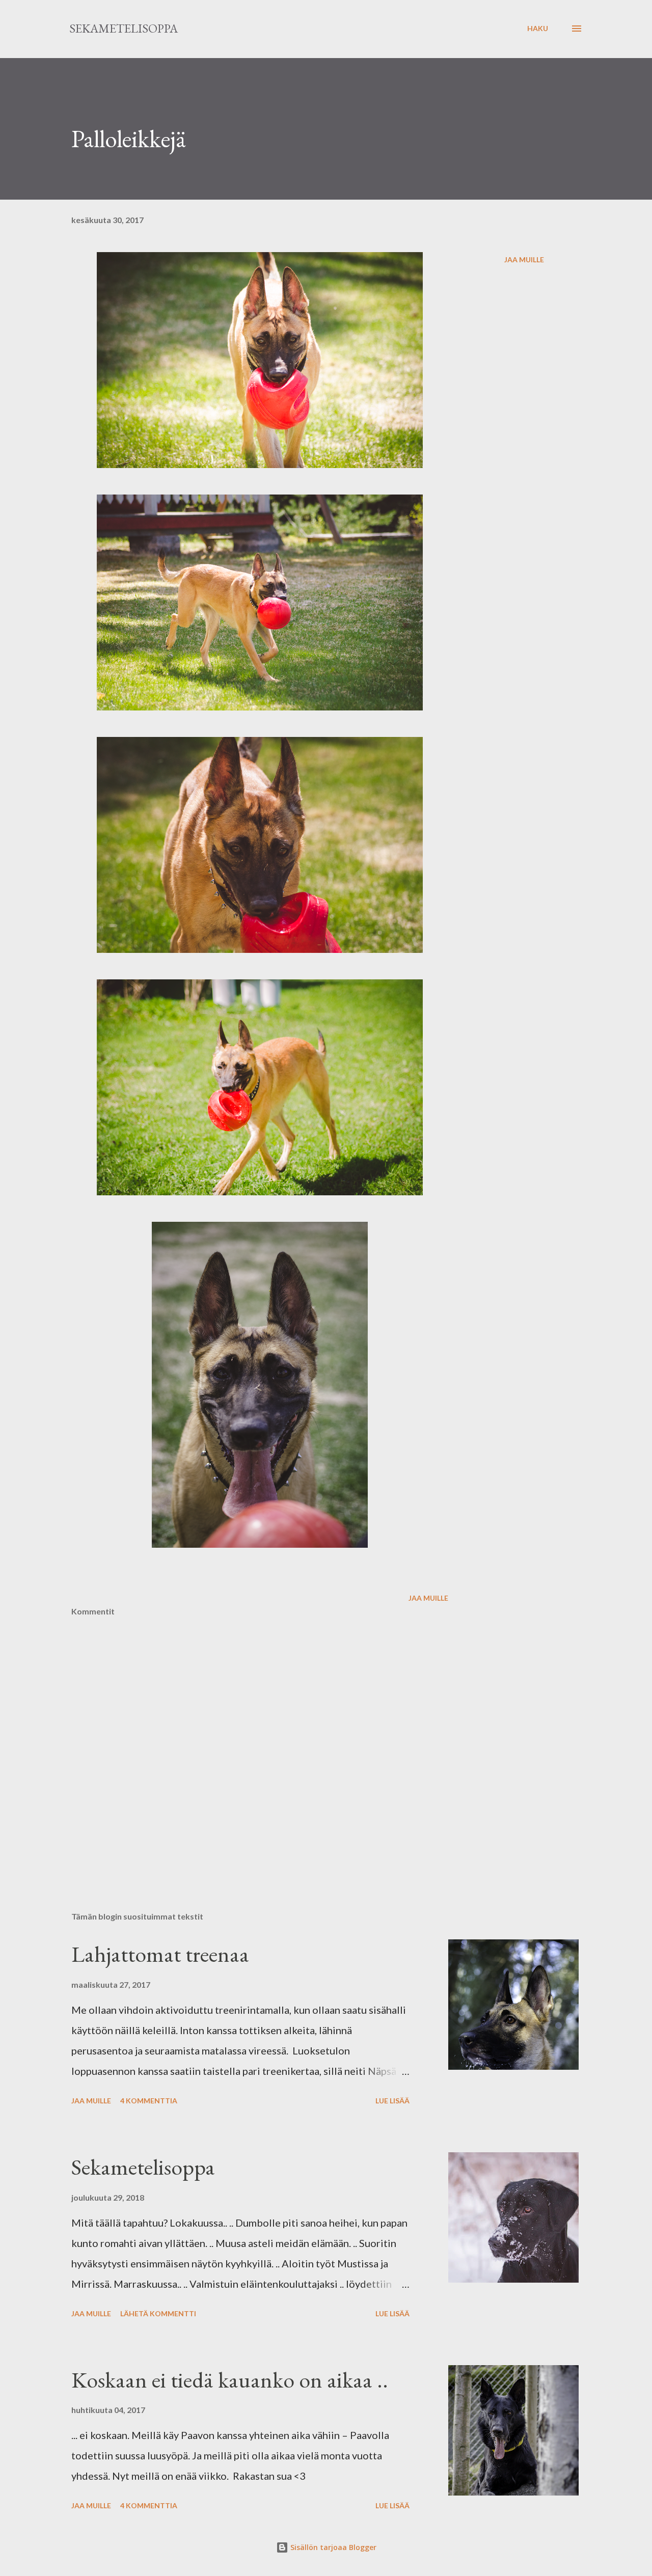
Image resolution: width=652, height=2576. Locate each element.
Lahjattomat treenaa (160, 1954)
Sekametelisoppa (124, 28)
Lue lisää (392, 2101)
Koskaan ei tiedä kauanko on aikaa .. (230, 2380)
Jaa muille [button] (524, 259)
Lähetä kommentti (158, 2313)
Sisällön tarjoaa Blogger (332, 2547)
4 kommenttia (149, 2101)
